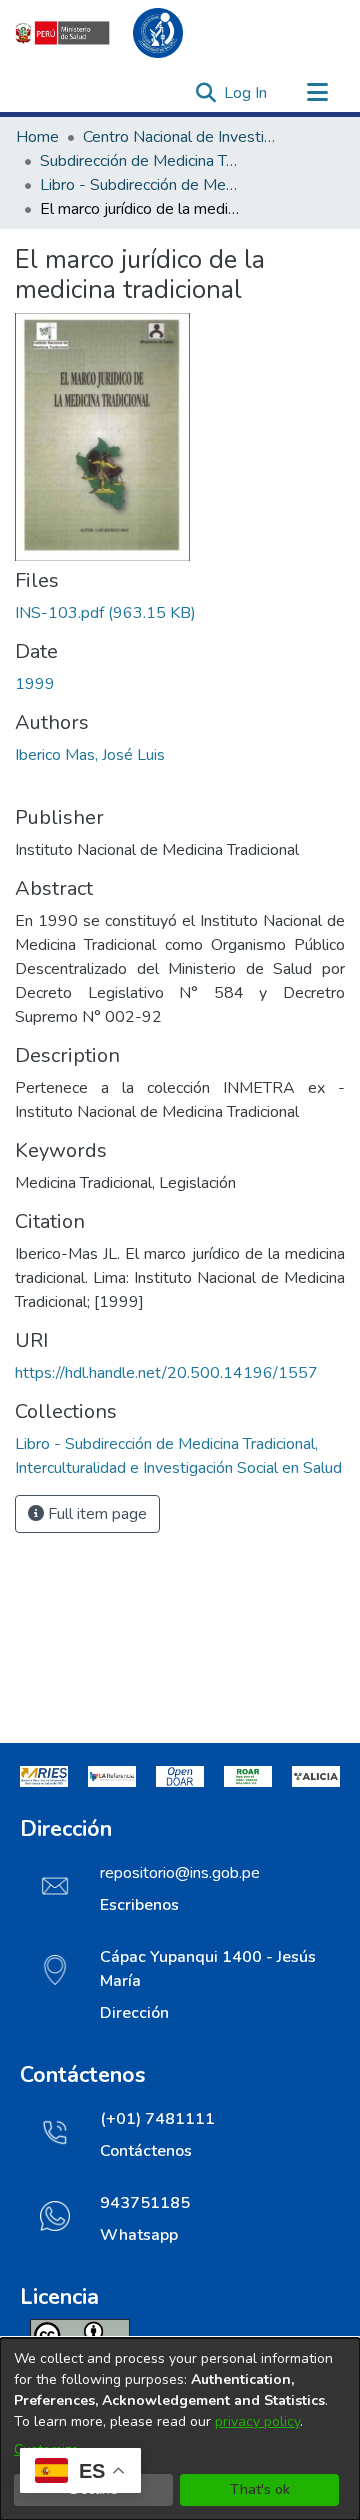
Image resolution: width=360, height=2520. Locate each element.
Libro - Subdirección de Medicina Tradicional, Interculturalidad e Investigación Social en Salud (140, 185)
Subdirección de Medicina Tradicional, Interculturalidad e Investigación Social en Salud (140, 161)
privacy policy (257, 2421)
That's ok (260, 2489)
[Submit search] (205, 93)
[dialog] (180, 2429)
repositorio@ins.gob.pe (180, 1873)
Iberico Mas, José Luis (90, 755)
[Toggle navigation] (317, 93)
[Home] (110, 33)
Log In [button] (246, 93)
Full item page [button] (95, 1514)
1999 (35, 684)
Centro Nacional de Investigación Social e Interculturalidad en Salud (183, 137)
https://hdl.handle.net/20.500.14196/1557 (166, 1373)
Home (37, 137)
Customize (46, 2449)
